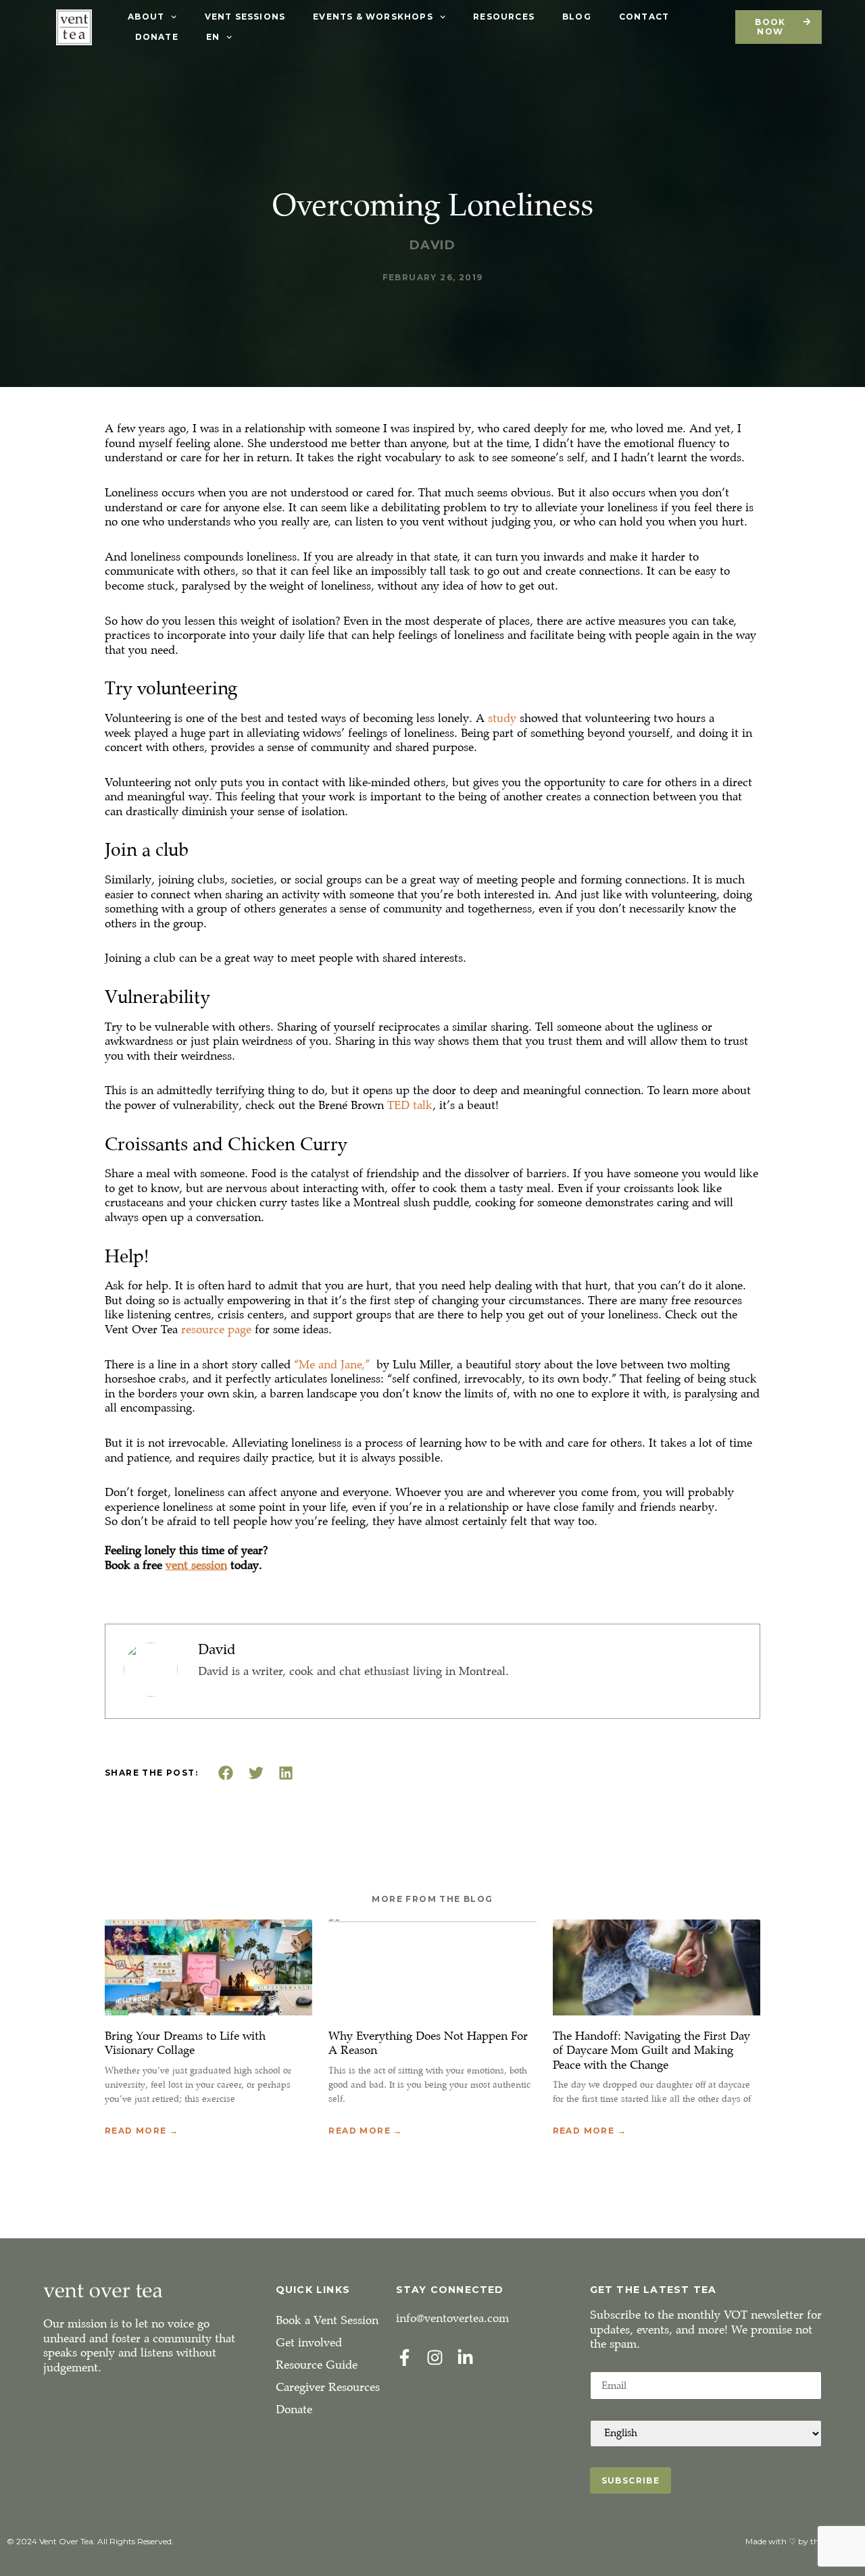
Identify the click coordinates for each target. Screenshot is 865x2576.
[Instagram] (435, 2358)
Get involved (309, 2343)
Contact (644, 17)
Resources (504, 17)
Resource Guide (317, 2365)
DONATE (157, 37)
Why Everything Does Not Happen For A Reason (428, 2043)
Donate (294, 2410)
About (146, 17)
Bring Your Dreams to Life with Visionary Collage (185, 2043)
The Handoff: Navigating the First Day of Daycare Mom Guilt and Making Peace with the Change (651, 2051)
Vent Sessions (245, 17)
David (217, 1649)
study (502, 718)
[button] (226, 1773)
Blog (577, 17)
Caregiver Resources (328, 2387)
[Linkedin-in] (465, 2358)
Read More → (142, 2131)
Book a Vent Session (327, 2320)
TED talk (410, 1105)
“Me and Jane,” (333, 1365)
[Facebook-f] (404, 2358)
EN (213, 37)
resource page (216, 1330)
